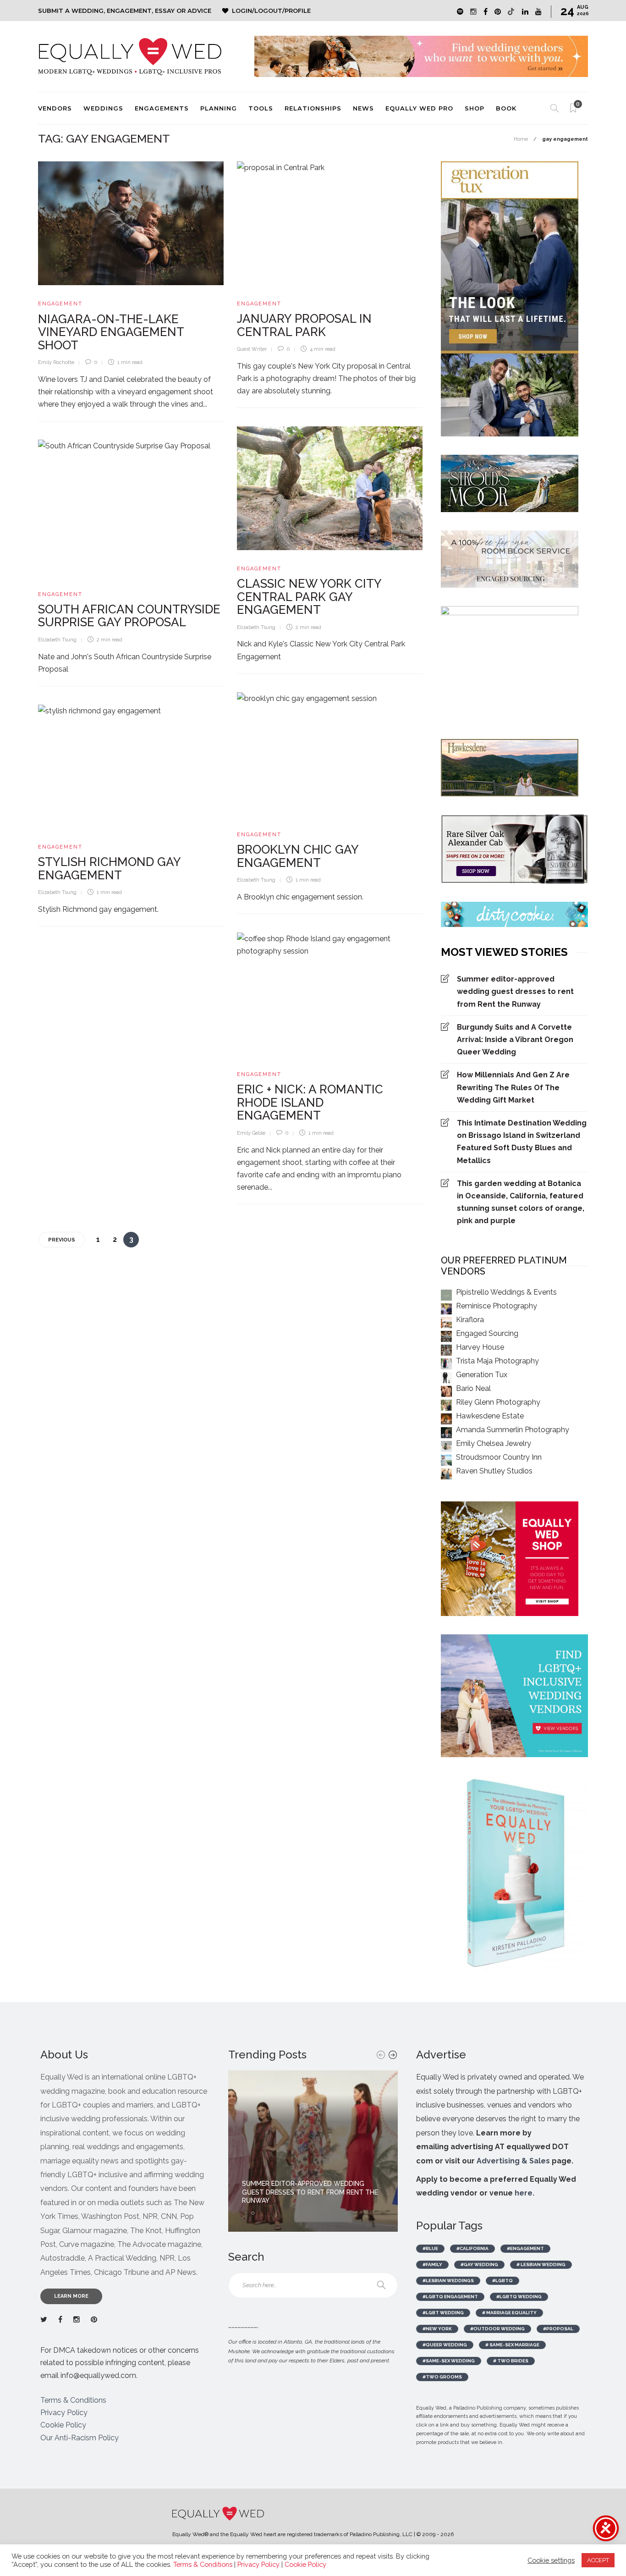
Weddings (103, 108)
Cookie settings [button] (551, 2560)
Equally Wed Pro (419, 108)
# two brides (511, 2361)
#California (472, 2248)
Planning (219, 108)
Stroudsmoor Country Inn (499, 1457)
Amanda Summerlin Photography (513, 1430)
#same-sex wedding (449, 2361)
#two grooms (442, 2377)
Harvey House (480, 1347)
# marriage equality (509, 2313)
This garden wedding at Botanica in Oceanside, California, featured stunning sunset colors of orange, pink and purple (521, 1202)
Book (506, 108)
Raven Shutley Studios (494, 1471)
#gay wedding (479, 2264)
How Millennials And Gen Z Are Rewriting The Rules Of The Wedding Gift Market (513, 1087)
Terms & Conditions (73, 2400)
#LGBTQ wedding (519, 2297)
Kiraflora (470, 1320)
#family (432, 2264)
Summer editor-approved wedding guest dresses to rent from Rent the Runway (515, 991)
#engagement (525, 2248)
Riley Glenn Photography (498, 1402)
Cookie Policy (63, 2425)
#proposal (558, 2329)
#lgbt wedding (443, 2313)
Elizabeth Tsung (256, 627)
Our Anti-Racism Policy (80, 2438)
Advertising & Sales (513, 2161)
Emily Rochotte (56, 362)
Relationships (313, 108)
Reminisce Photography (497, 1306)
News (363, 108)
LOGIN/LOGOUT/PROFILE (271, 11)
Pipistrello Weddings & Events (506, 1292)
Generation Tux (482, 1375)
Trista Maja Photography (497, 1361)
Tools (261, 108)
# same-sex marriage (512, 2345)
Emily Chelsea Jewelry (494, 1443)
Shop (475, 108)
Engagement (60, 304)
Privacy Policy (64, 2413)
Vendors (55, 108)
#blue (430, 2248)
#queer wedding (445, 2345)
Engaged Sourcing (487, 1333)
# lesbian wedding (541, 2264)
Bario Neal (473, 1388)
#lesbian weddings (448, 2281)
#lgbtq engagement (450, 2297)
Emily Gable (251, 1133)
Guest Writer (252, 349)
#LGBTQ (502, 2281)
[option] (313, 2151)
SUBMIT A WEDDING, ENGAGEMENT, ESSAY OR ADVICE (125, 11)
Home (521, 139)
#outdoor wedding (497, 2329)
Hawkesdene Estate (490, 1416)
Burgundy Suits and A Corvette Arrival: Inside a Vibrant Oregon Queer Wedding (515, 1040)
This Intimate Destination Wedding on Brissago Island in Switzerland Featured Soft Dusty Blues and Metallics (522, 1142)
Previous (62, 1240)
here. (524, 2193)
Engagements (162, 108)
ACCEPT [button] (598, 2560)
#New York (437, 2329)
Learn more (71, 2296)
